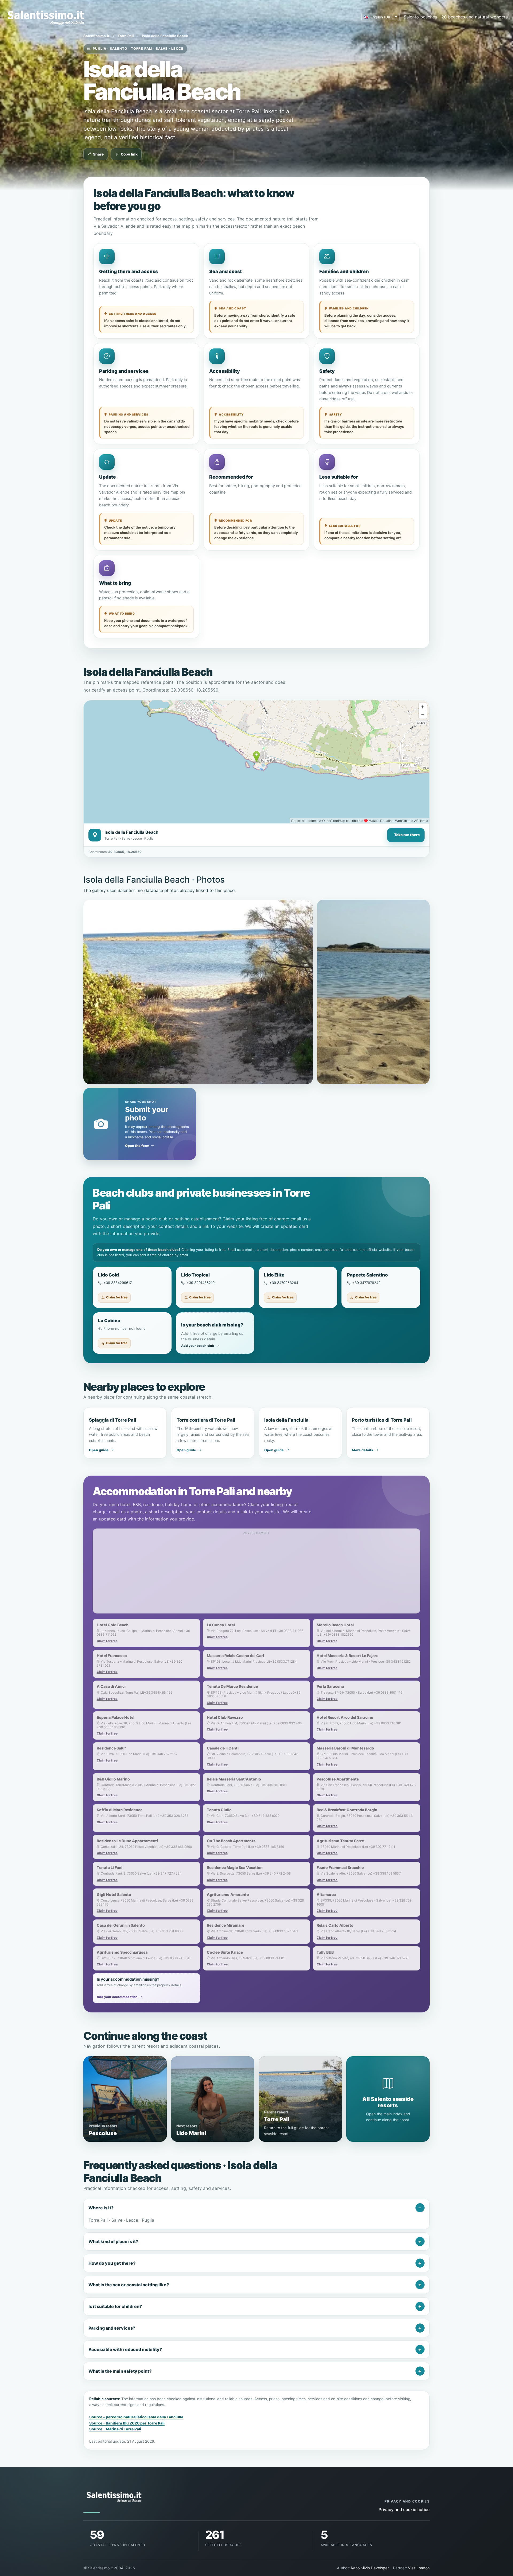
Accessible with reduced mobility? (125, 2349)
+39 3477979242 (366, 1283)
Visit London (419, 2568)
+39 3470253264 (284, 1283)
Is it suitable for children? (115, 2306)
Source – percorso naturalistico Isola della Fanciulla (136, 2417)
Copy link (129, 154)
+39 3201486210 (201, 1283)
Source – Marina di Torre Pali (115, 2429)
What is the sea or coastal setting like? (129, 2285)
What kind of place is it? (113, 2241)
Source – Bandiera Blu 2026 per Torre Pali (127, 2423)
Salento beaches (420, 17)
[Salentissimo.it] (47, 17)
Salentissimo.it (96, 36)
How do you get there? (112, 2263)
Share (98, 154)
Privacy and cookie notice (404, 2510)
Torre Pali (126, 36)
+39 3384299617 (118, 1283)
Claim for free (117, 1297)
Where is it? (101, 2208)
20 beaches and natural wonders (475, 17)
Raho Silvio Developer (370, 2568)
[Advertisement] (256, 1574)
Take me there (407, 835)
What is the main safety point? (120, 2371)
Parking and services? (112, 2328)
